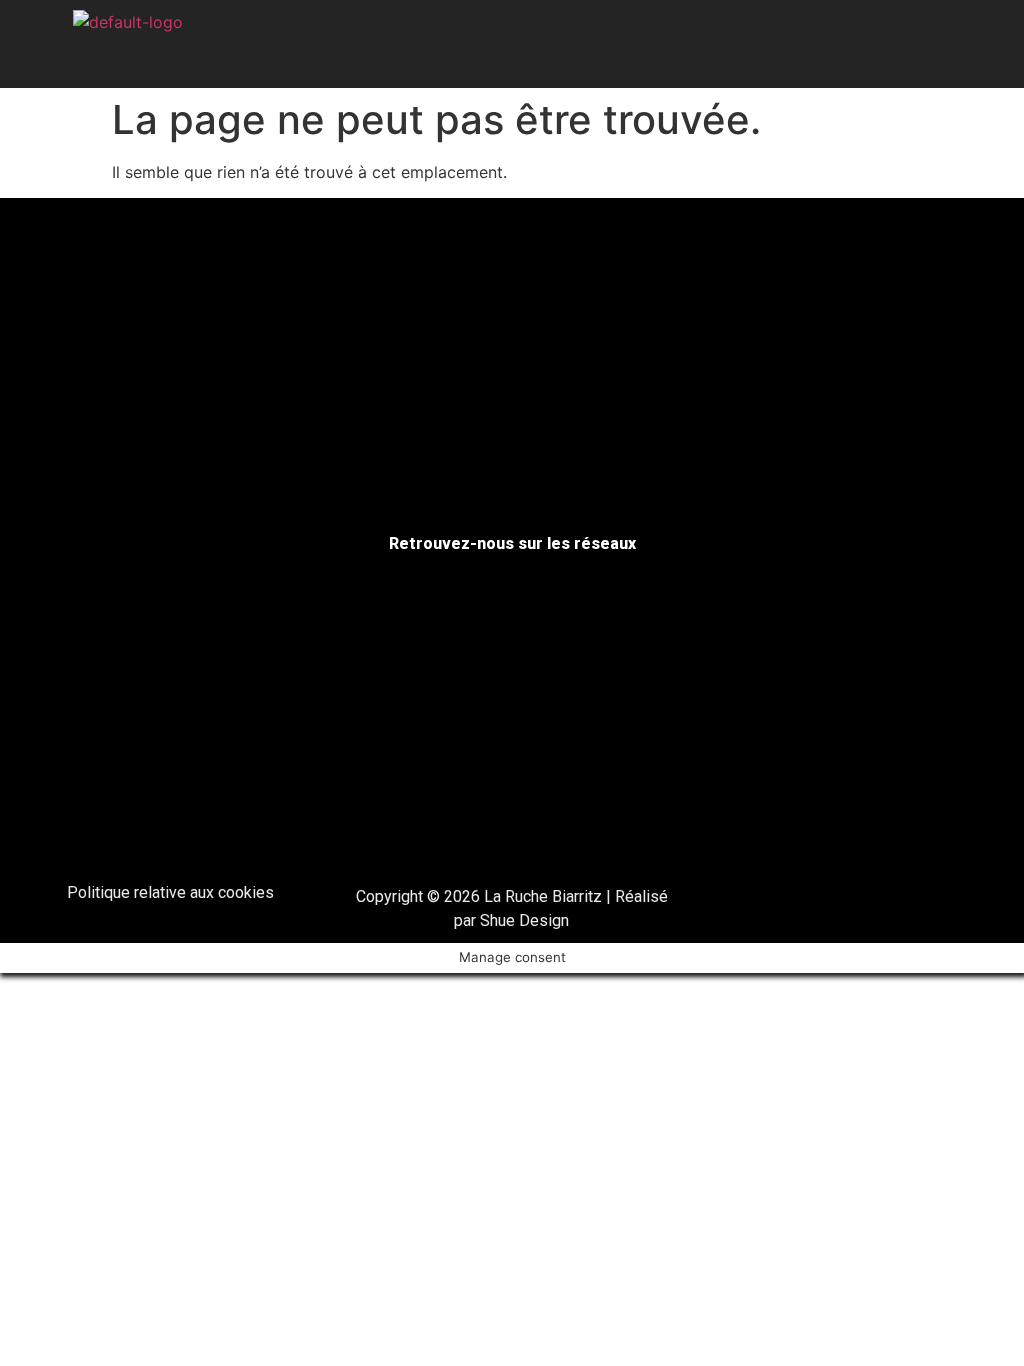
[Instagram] (896, 44)
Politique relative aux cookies (170, 892)
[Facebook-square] (853, 44)
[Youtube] (939, 44)
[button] (512, 40)
